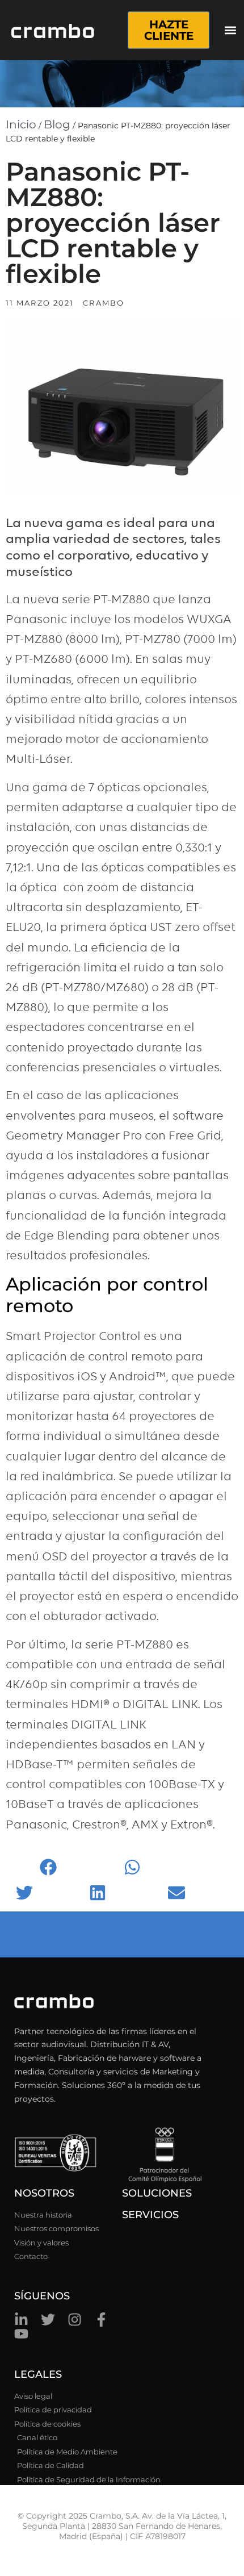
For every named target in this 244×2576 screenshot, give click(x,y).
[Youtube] (21, 2334)
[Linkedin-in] (21, 2320)
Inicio (21, 124)
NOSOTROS (44, 2193)
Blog (57, 124)
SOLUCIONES (157, 2193)
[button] (230, 30)
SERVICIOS (150, 2215)
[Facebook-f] (101, 2320)
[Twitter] (48, 2320)
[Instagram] (75, 2320)
